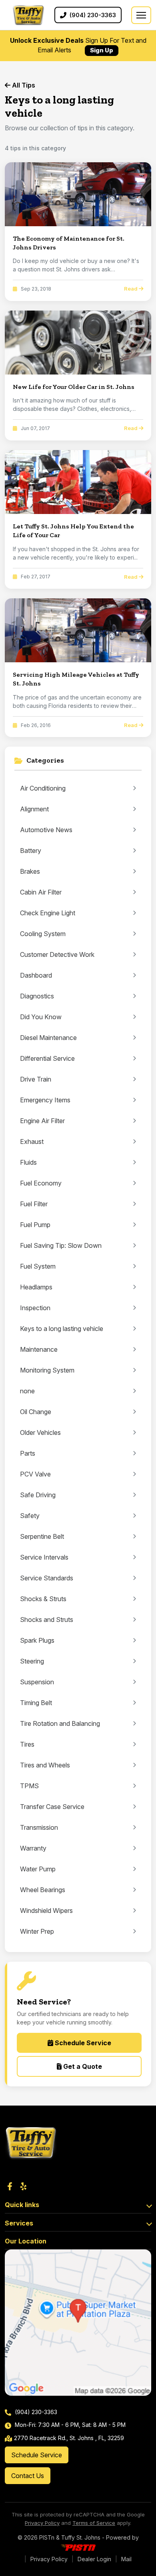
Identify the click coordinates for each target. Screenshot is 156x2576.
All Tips (23, 85)
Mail (126, 2559)
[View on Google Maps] (78, 2323)
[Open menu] (141, 15)
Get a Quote (82, 2066)
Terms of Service (94, 2523)
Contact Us (28, 2476)
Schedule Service (82, 2043)
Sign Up (102, 50)
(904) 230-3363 (35, 2412)
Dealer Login (94, 2559)
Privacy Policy (42, 2523)
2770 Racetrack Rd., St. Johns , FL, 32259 (69, 2438)
